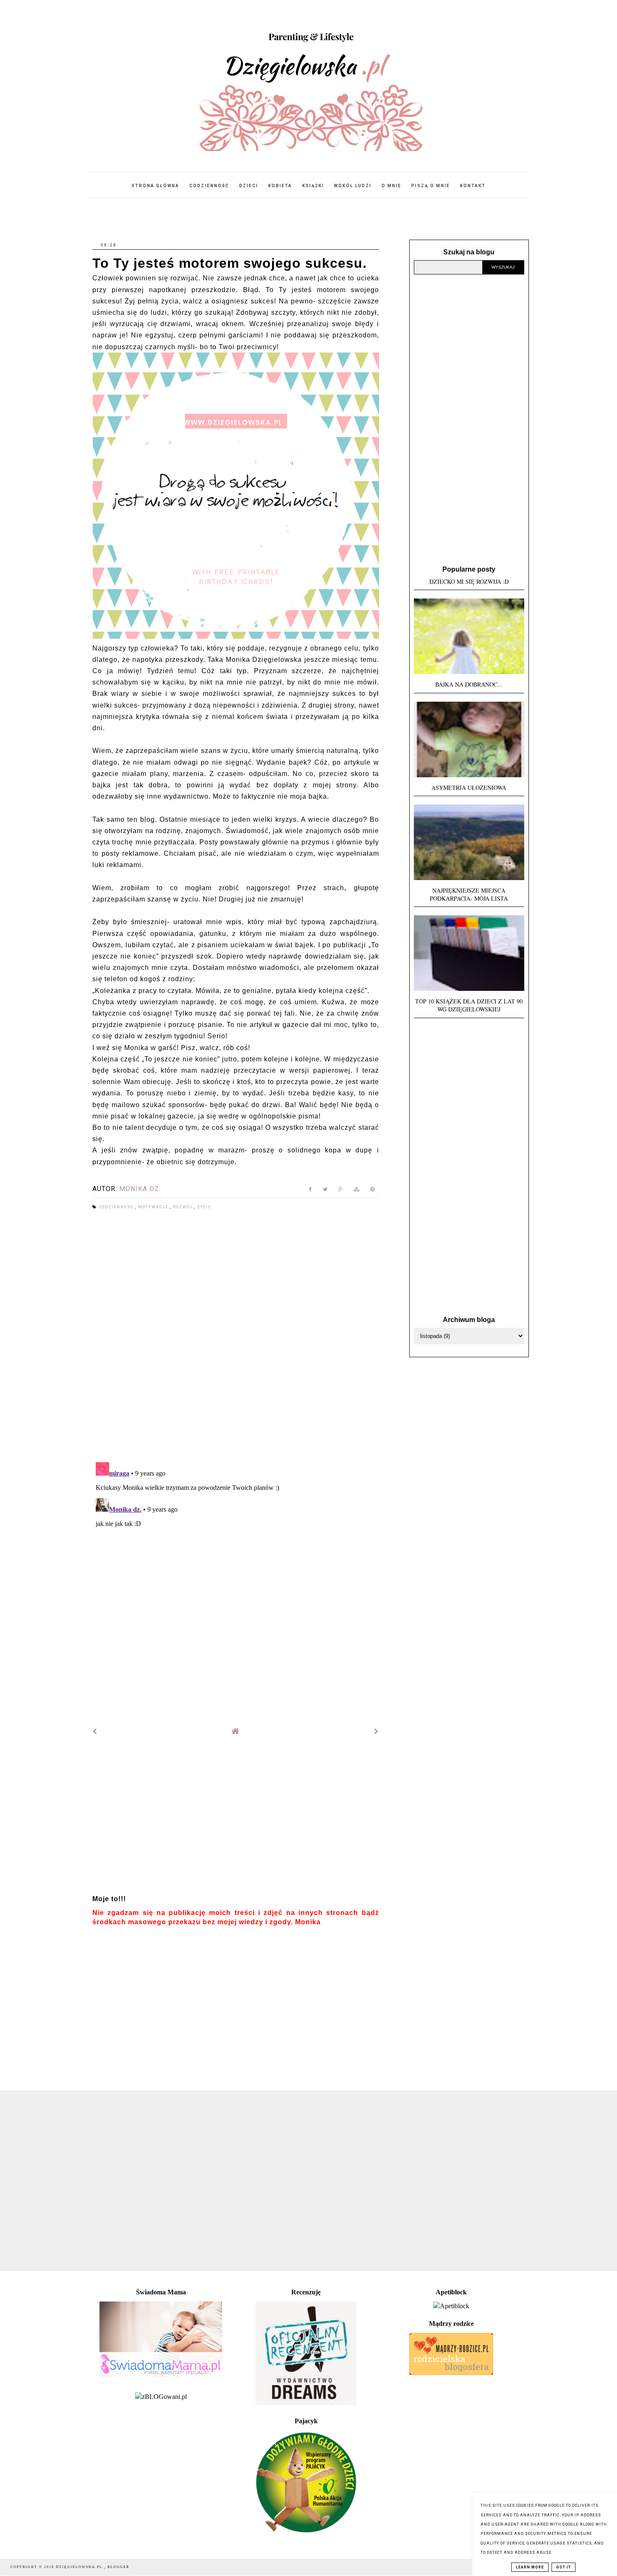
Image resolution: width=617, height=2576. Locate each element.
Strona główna (155, 186)
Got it (563, 2567)
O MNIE (391, 186)
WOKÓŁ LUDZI (353, 186)
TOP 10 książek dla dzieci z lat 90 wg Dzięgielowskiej (469, 1005)
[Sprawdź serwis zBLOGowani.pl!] (161, 2397)
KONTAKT (473, 186)
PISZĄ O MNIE (431, 186)
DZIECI (249, 186)
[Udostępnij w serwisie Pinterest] (373, 1191)
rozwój (184, 1207)
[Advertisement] (236, 1819)
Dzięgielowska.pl (80, 2567)
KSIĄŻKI (313, 186)
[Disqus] (236, 1337)
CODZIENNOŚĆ (209, 186)
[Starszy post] (376, 1731)
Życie (204, 1207)
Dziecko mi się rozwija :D (469, 581)
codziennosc (117, 1207)
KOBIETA (280, 186)
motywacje (154, 1207)
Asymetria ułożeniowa (469, 788)
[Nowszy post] (95, 1731)
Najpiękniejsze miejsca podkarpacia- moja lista (469, 894)
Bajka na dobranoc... (469, 684)
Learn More (530, 2567)
